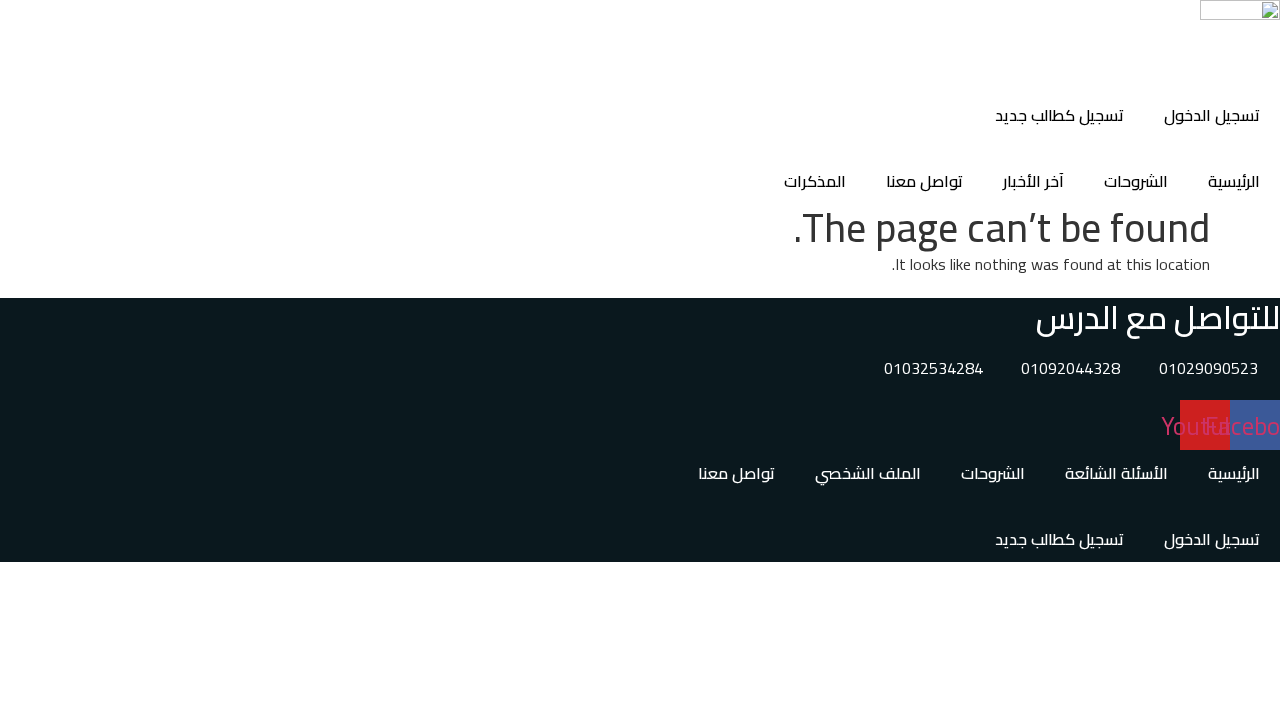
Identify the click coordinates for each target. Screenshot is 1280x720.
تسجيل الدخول (1212, 115)
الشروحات (1136, 181)
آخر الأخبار (1033, 181)
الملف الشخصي (868, 473)
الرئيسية (1234, 181)
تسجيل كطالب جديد (1059, 115)
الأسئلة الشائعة (1116, 473)
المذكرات (815, 181)
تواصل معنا (924, 181)
